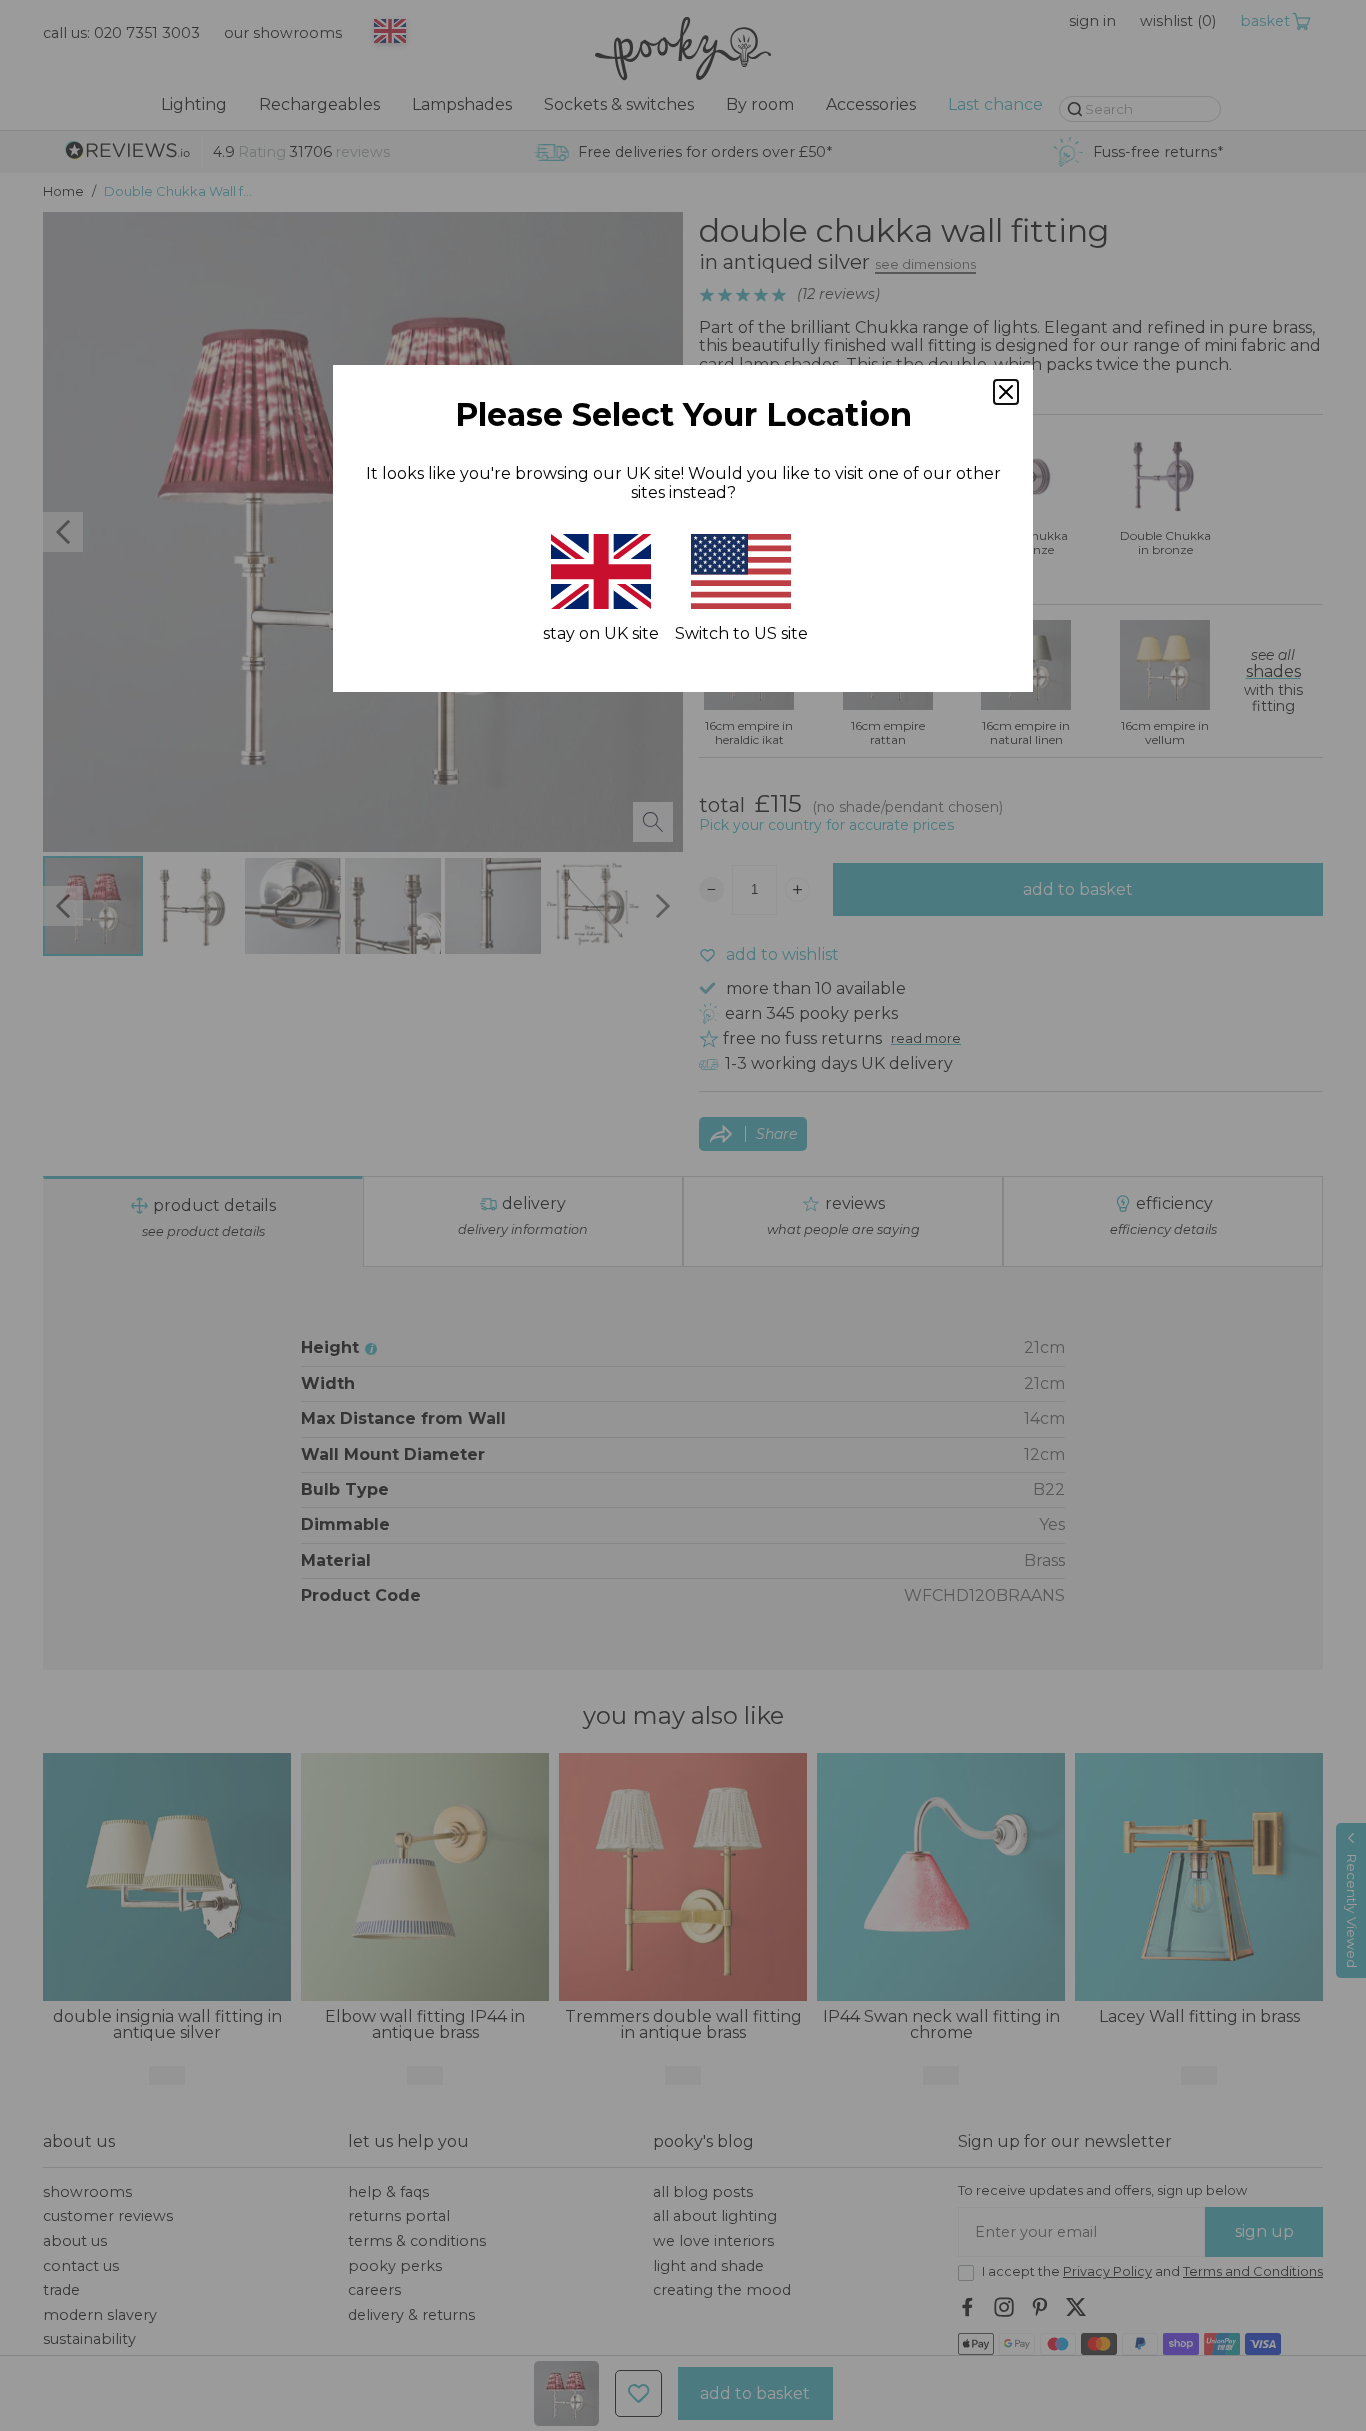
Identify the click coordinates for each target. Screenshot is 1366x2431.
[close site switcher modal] (1006, 392)
